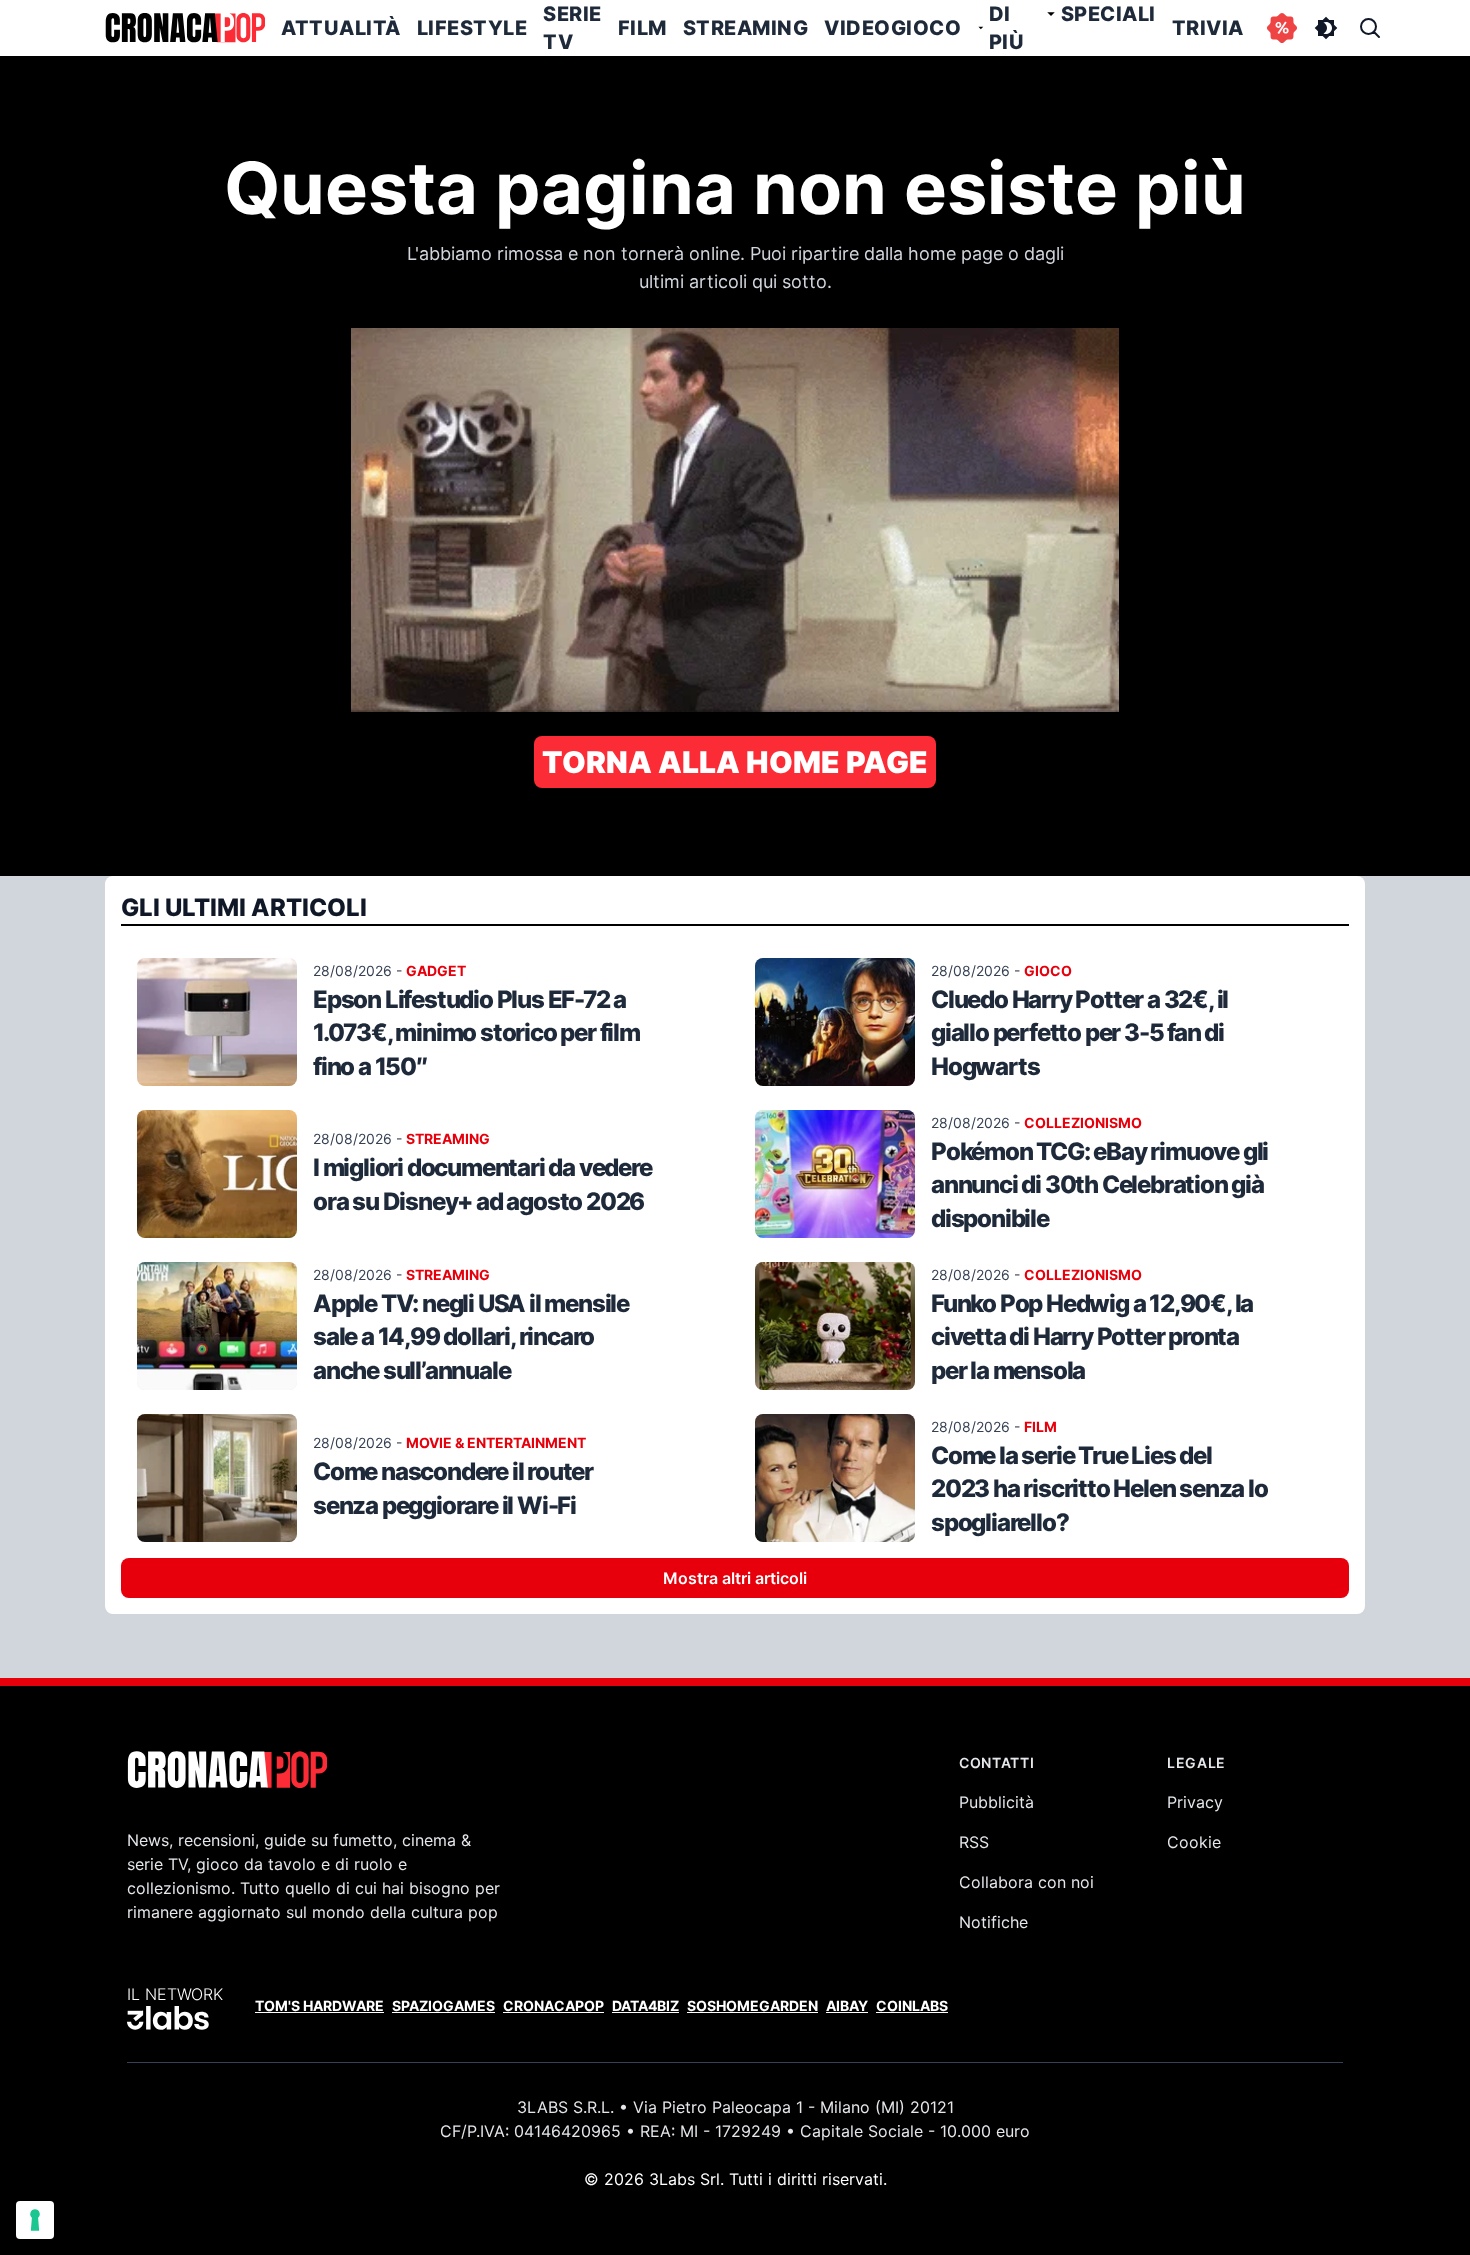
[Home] (185, 28)
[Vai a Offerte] (1282, 28)
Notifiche (993, 1922)
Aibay (847, 2005)
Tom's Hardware (319, 2005)
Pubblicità (996, 1802)
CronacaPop (553, 2005)
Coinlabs (912, 2005)
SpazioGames (443, 2005)
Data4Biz (645, 2005)
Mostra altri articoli (735, 1578)
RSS (974, 1842)
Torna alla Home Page (735, 762)
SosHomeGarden (752, 2005)
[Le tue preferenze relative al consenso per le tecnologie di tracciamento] (35, 2220)
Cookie (1194, 1842)
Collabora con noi (1026, 1882)
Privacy (1195, 1802)
